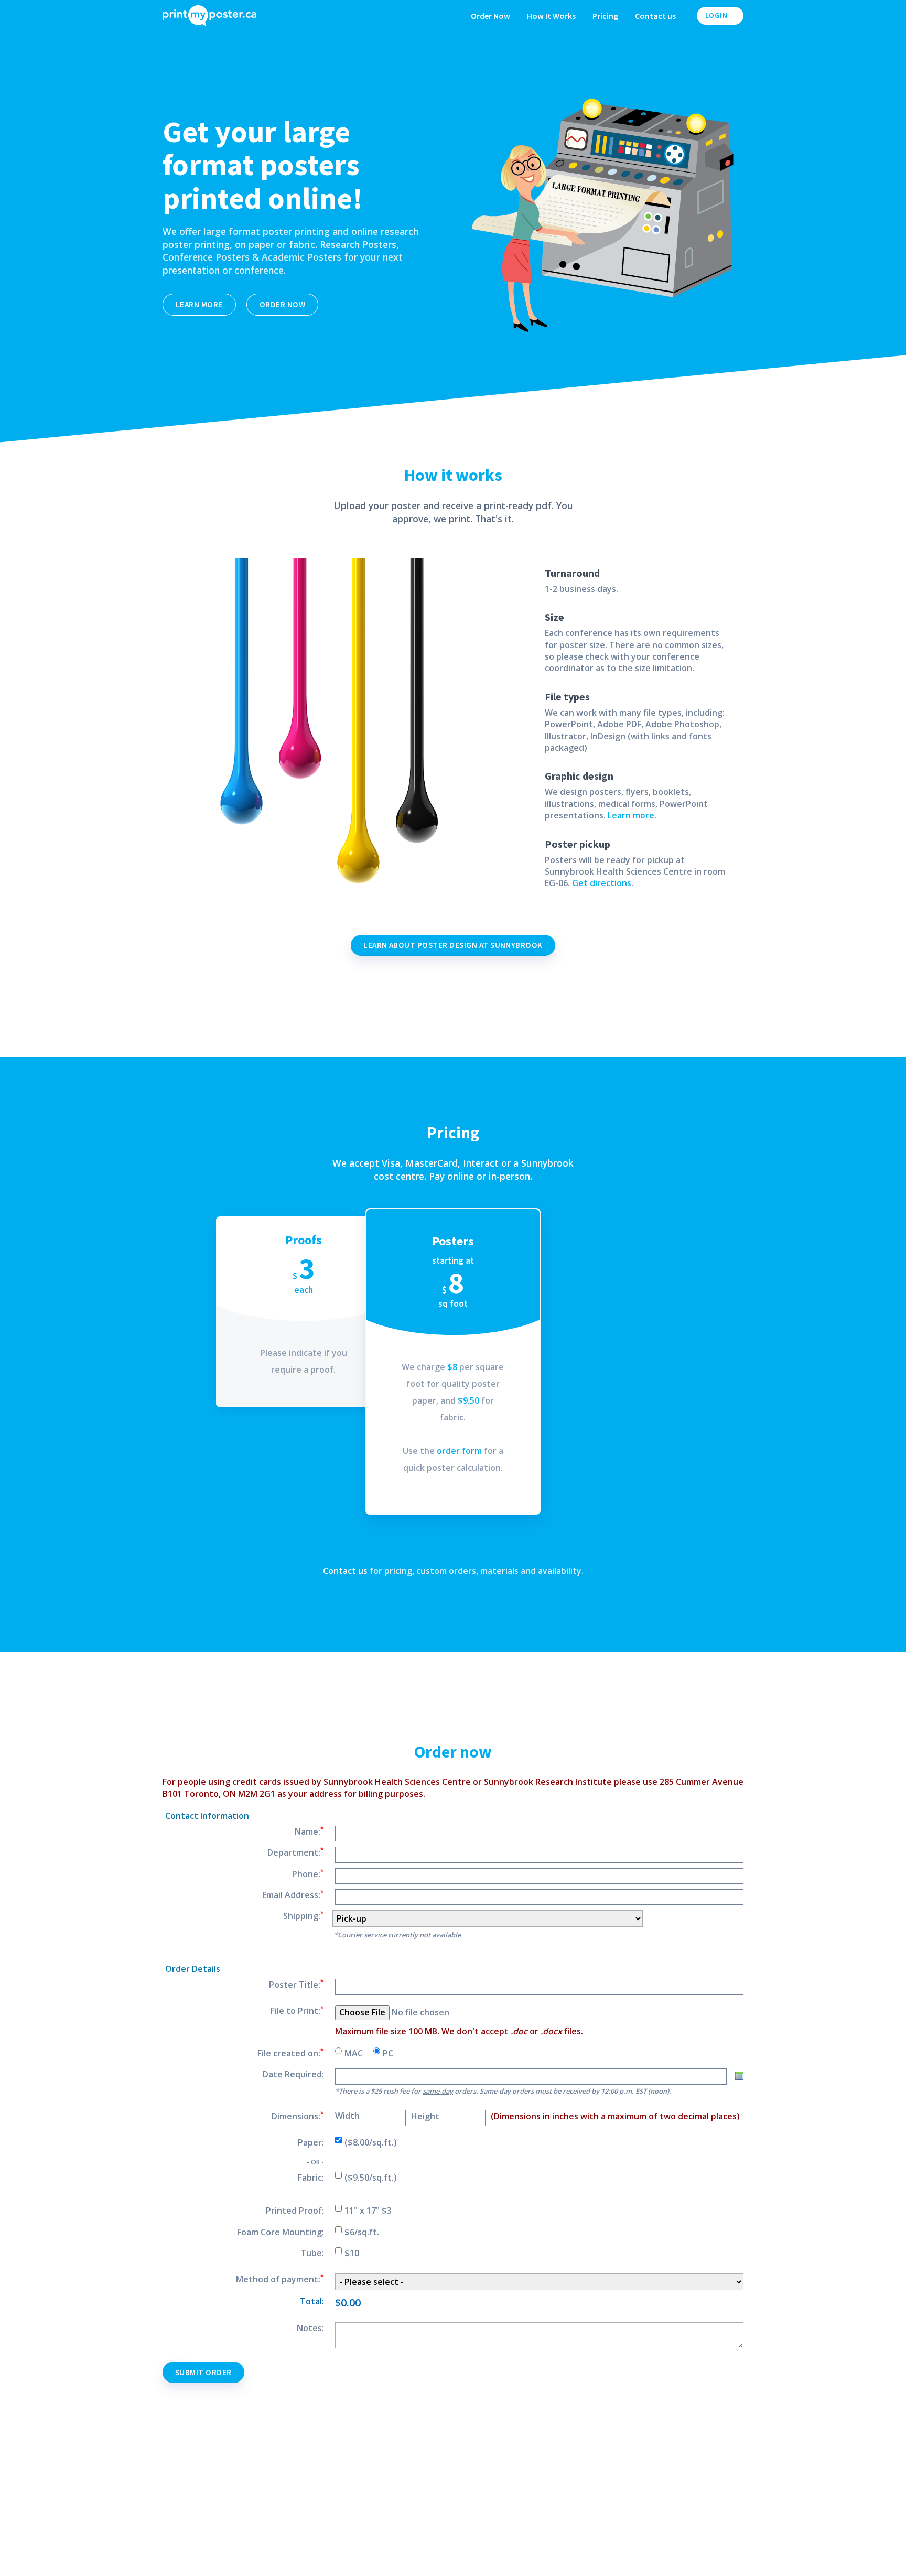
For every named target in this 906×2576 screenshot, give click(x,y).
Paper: (311, 2142)
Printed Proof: (295, 2211)
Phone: (308, 1874)
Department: (296, 1852)
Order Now (490, 16)
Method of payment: (280, 2279)
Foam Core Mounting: (281, 2232)
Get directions (602, 883)
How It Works (551, 16)
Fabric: (311, 2178)
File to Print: (297, 2011)
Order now (282, 304)
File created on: (291, 2053)
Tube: (312, 2253)
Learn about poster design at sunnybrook (453, 945)
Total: (312, 2301)
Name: (309, 1831)
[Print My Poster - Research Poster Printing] (218, 16)
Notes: (310, 2328)
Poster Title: (296, 1985)
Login (717, 15)
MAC (354, 2053)
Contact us (655, 16)
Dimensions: (298, 2116)
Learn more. (632, 815)
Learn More (199, 304)
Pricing (605, 16)
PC (388, 2053)
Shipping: (304, 1916)
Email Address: (293, 1895)
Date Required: (293, 2074)
